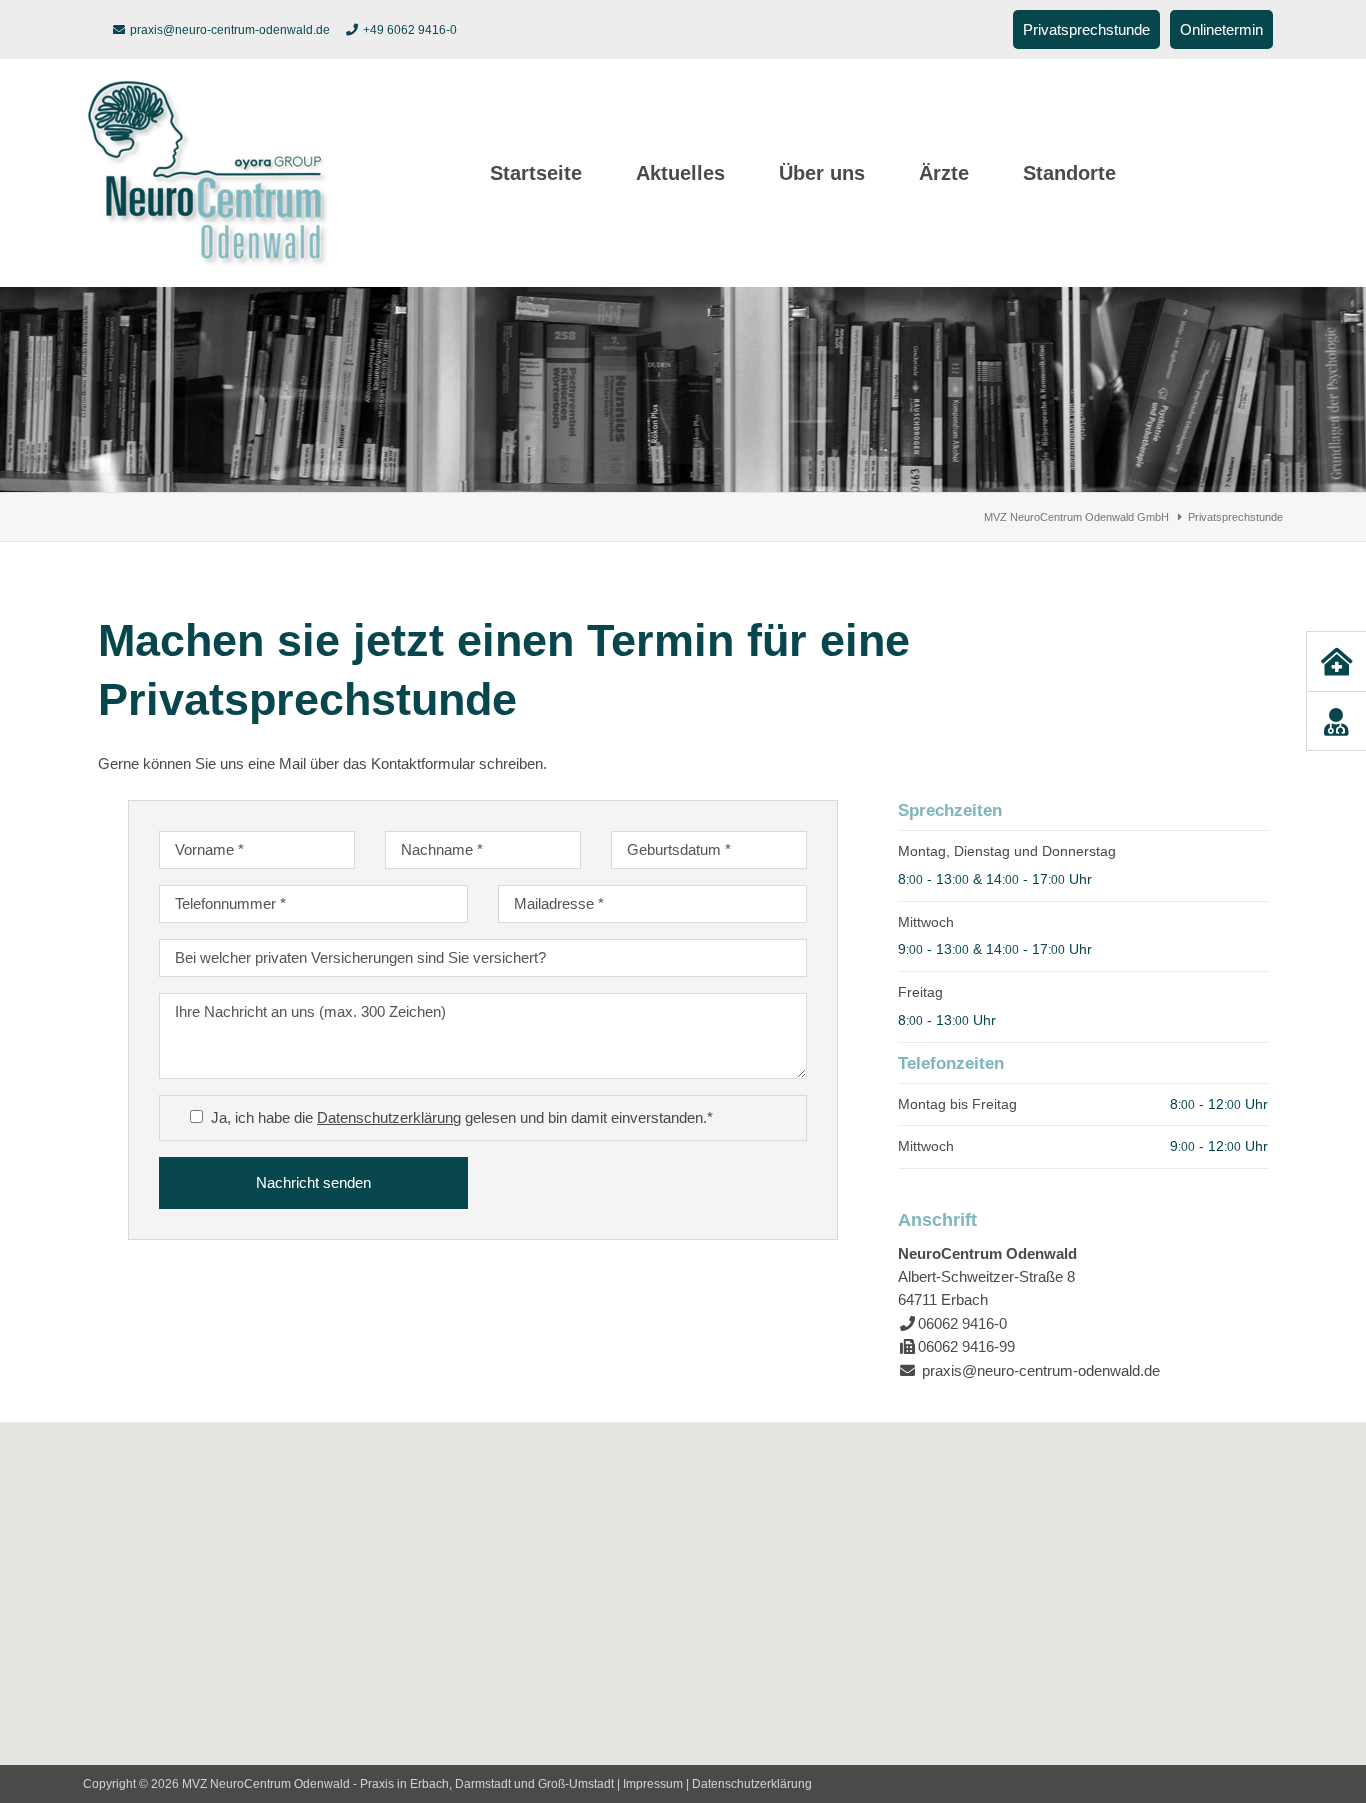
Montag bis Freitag (957, 1104)
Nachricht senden (313, 1182)
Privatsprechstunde (1086, 29)
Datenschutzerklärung (389, 1117)
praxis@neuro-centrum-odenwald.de (230, 30)
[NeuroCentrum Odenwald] (208, 261)
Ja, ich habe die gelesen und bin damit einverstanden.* (462, 1117)
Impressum (653, 1784)
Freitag (920, 992)
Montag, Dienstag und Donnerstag (1007, 851)
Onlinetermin (1221, 29)
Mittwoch (926, 922)
